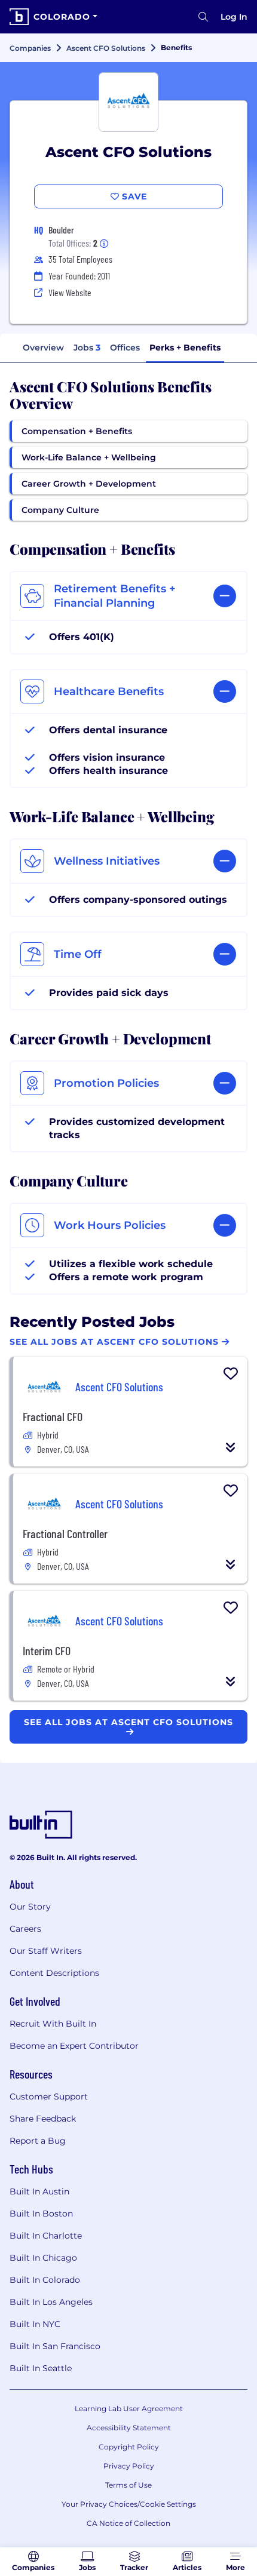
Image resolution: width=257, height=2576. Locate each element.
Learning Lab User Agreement (129, 2409)
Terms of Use (128, 2485)
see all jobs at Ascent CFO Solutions (128, 1722)
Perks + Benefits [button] (185, 348)
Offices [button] (125, 348)
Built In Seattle (41, 2368)
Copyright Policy (129, 2447)
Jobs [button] (87, 348)
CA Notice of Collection (128, 2523)
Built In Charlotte (46, 2236)
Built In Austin (39, 2191)
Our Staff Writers (46, 1951)
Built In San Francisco (55, 2346)
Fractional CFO (53, 1416)
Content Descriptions (54, 1973)
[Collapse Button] (231, 1447)
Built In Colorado (45, 2280)
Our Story (30, 1907)
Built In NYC (35, 2324)
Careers (25, 1929)
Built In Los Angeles (51, 2302)
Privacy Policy (129, 2466)
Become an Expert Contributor (74, 2046)
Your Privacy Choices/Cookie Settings (129, 2504)
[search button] (203, 17)
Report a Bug (38, 2141)
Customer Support (49, 2097)
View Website (70, 292)
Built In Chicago (43, 2258)
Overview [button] (43, 348)
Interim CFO (47, 1650)
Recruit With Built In (53, 2024)
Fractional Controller (65, 1533)
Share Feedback (43, 2119)
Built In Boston (41, 2214)
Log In (234, 17)
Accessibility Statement (129, 2428)
